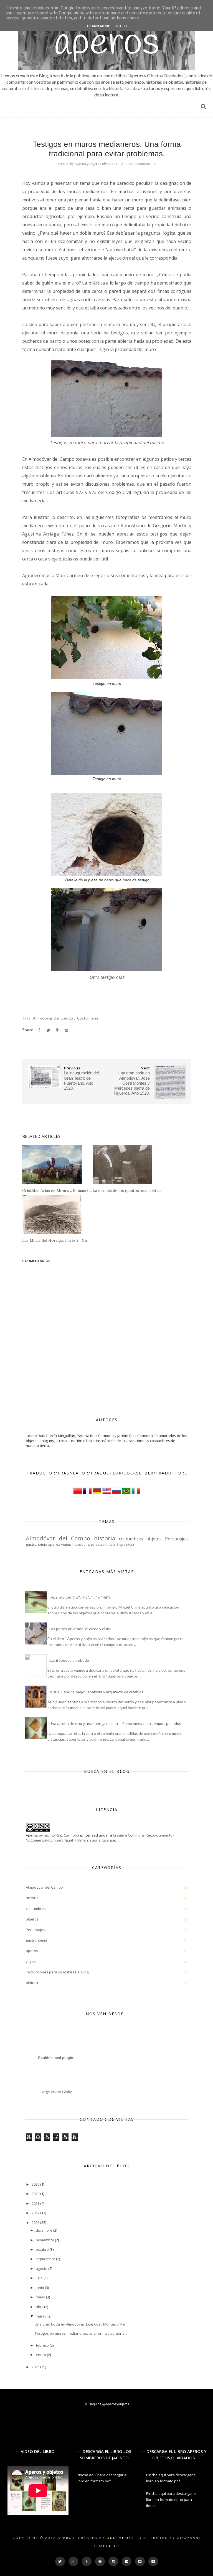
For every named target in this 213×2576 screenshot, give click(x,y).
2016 (36, 2222)
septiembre (46, 2259)
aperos (54, 1544)
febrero (43, 2345)
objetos (154, 1539)
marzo (42, 2316)
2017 (36, 2213)
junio (40, 2288)
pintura (129, 1545)
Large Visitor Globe (56, 2092)
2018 (36, 2203)
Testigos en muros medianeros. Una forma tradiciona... (81, 2333)
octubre (43, 2249)
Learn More (99, 26)
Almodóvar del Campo (54, 1018)
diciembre (45, 2230)
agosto (42, 2268)
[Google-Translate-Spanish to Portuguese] (126, 1494)
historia (105, 1538)
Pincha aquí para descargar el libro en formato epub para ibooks (171, 2500)
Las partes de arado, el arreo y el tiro (80, 1629)
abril (40, 2307)
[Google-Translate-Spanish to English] (107, 1494)
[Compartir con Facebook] (39, 1030)
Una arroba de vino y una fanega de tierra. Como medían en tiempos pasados (115, 1724)
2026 (36, 2184)
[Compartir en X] (48, 1030)
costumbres (88, 1018)
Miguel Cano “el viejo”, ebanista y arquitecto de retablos (96, 1692)
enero (41, 2355)
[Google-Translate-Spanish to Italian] (136, 1494)
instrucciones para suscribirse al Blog (97, 1545)
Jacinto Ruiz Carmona (62, 1835)
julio (40, 2278)
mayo (41, 2297)
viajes (66, 1544)
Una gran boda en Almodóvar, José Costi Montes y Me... (81, 2324)
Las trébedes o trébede (69, 1660)
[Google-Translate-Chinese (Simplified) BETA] (78, 1494)
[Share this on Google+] (57, 1030)
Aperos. (67, 2538)
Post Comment (138, 164)
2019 (36, 2194)
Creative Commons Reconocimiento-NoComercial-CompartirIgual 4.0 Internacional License (100, 1838)
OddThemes (120, 2538)
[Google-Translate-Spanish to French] (87, 1494)
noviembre (45, 2240)
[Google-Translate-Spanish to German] (97, 1494)
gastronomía (36, 1544)
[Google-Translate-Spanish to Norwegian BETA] (116, 1494)
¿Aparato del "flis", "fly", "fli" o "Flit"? (80, 1597)
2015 (36, 2367)
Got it (122, 26)
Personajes (176, 1539)
